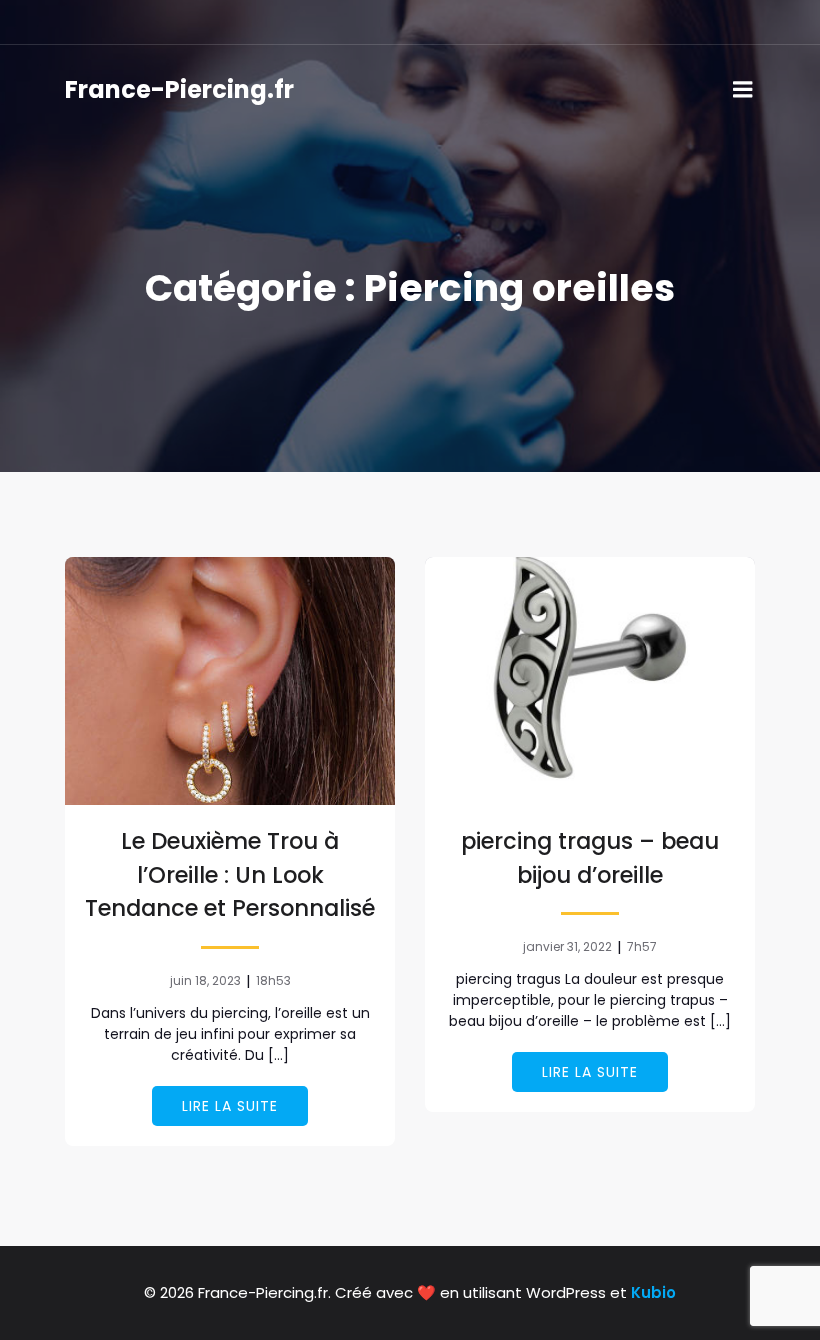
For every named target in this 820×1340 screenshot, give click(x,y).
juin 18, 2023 (205, 980)
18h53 (273, 980)
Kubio (653, 1292)
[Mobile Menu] (743, 90)
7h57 (642, 946)
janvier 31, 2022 (567, 946)
